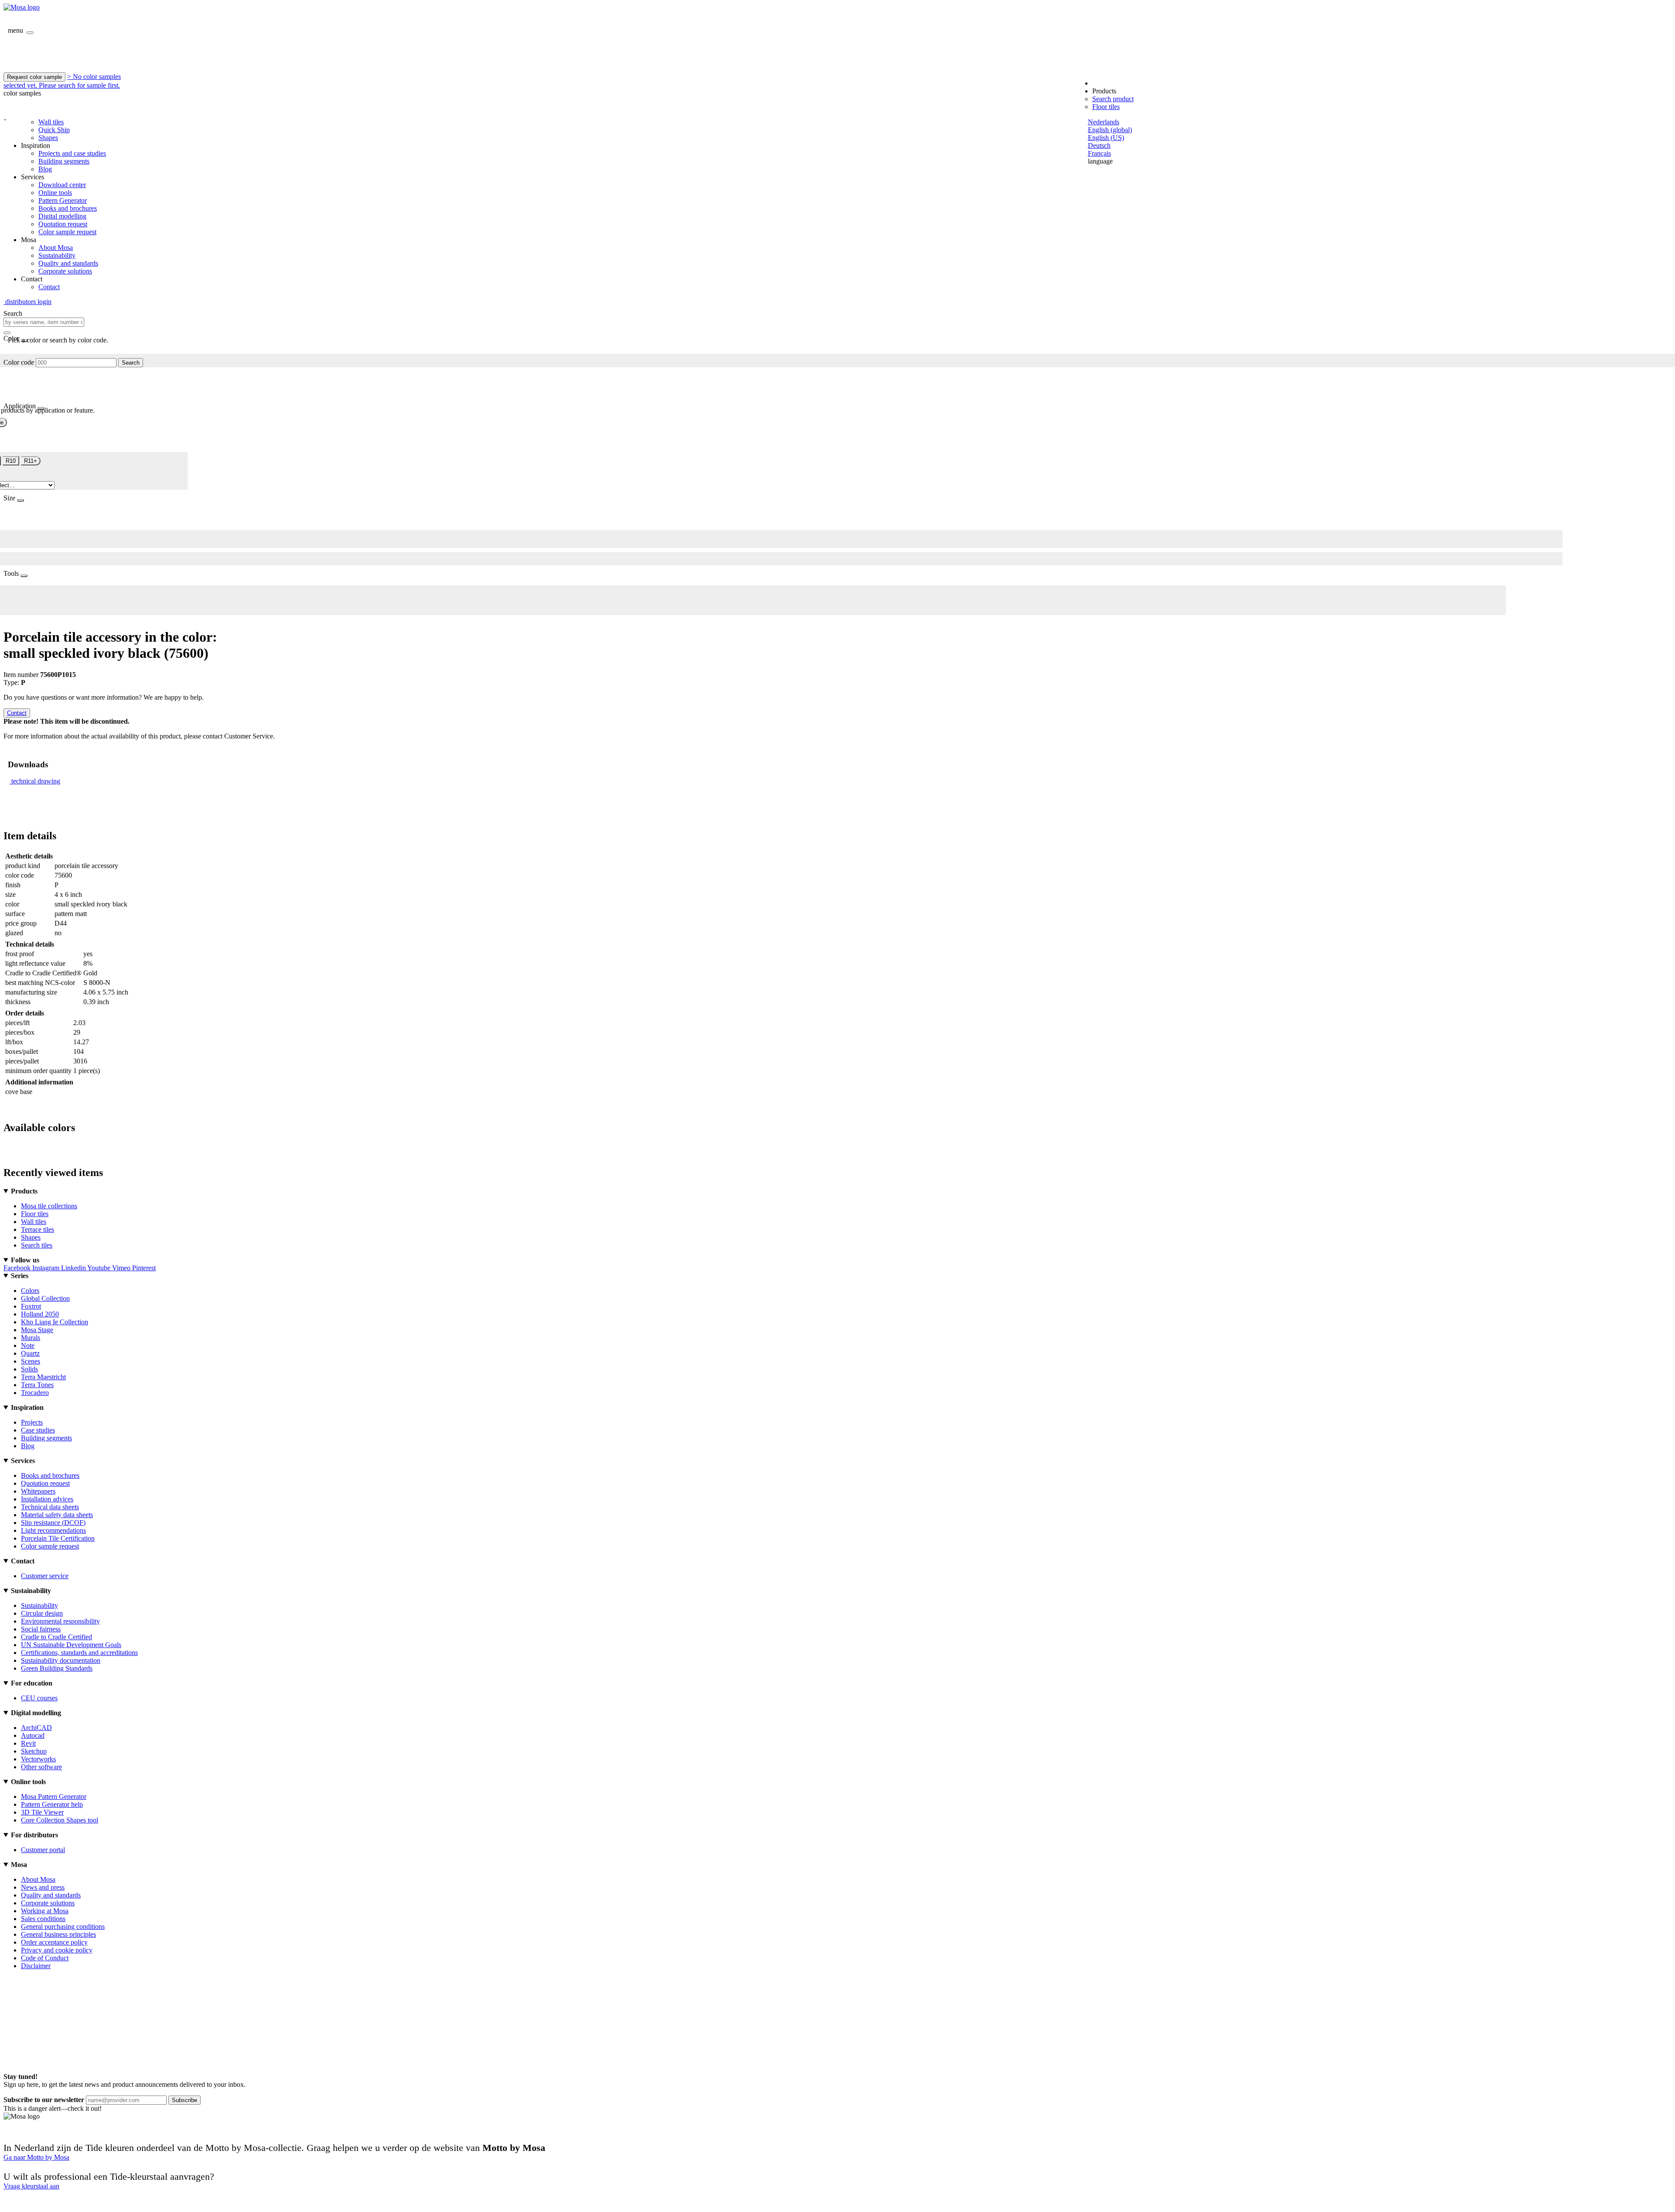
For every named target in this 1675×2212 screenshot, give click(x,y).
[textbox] (44, 322)
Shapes (48, 138)
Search (131, 363)
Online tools (55, 193)
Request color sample (34, 77)
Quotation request (63, 224)
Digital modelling (62, 216)
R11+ (31, 461)
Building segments (64, 161)
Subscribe (185, 2100)
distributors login (27, 302)
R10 (11, 461)
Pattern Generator (63, 200)
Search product (1113, 99)
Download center (62, 185)
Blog (45, 169)
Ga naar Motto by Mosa (36, 2157)
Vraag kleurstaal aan (31, 2186)
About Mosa (56, 248)
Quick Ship (54, 130)
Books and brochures (68, 208)
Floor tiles (1106, 107)
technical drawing (36, 781)
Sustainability (57, 255)
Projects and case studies (72, 153)
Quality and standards (68, 263)
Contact (49, 287)
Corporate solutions (65, 271)
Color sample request (67, 232)
